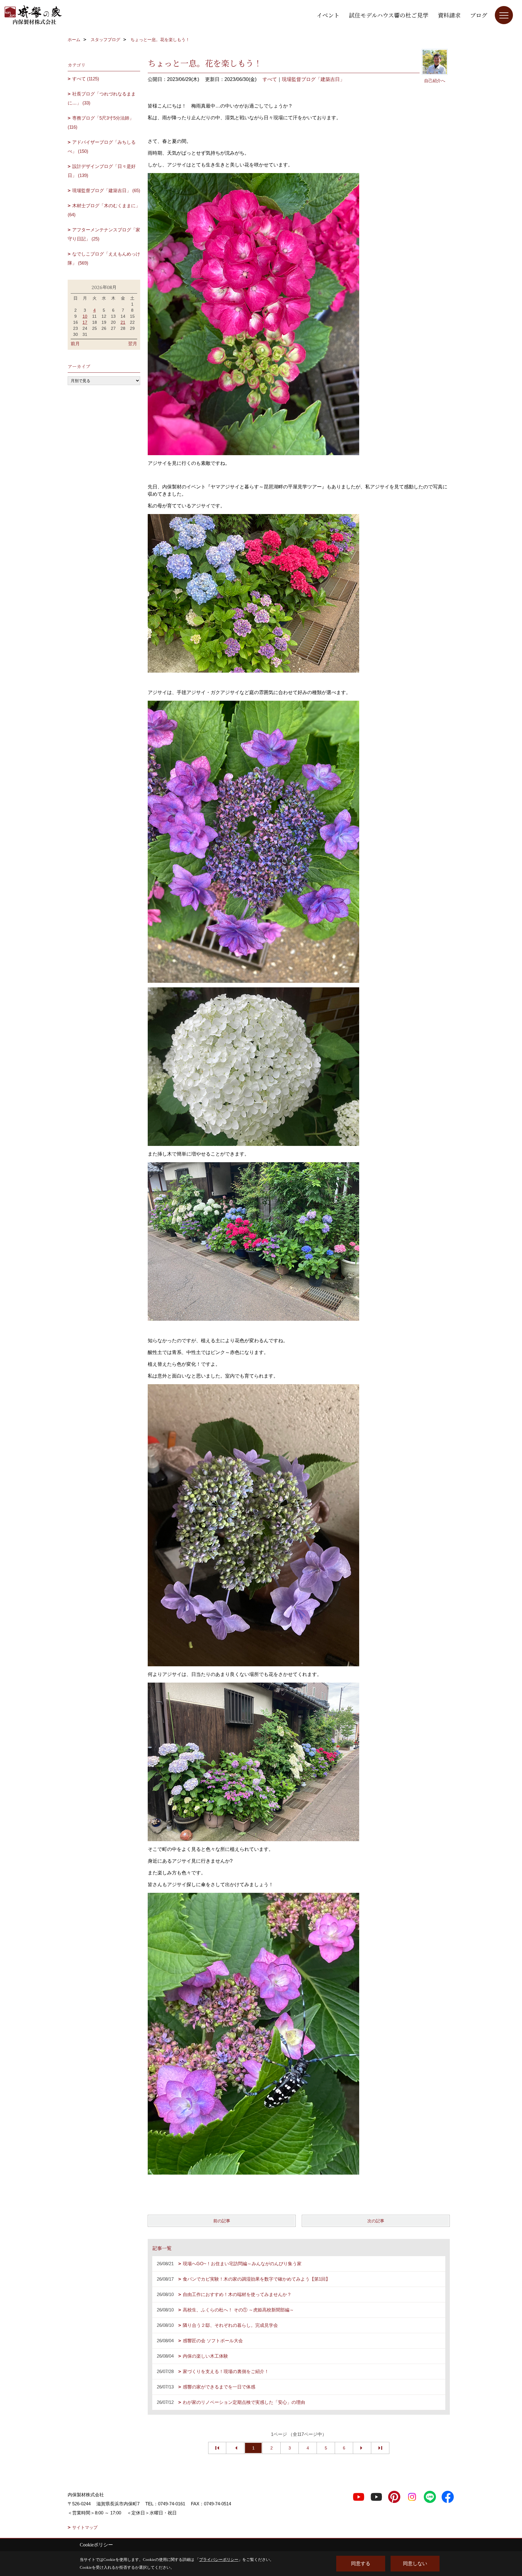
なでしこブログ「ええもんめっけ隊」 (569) (104, 258)
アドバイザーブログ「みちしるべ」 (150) (102, 147)
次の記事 (376, 2221)
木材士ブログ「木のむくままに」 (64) (104, 210)
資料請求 (449, 15)
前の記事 (222, 2221)
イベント (328, 15)
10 (85, 316)
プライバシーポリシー (219, 2560)
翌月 (133, 344)
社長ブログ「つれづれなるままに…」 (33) (102, 98)
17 (85, 322)
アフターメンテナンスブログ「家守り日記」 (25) (104, 234)
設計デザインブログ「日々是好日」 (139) (102, 171)
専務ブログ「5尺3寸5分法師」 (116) (101, 122)
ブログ (479, 15)
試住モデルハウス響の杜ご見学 (389, 15)
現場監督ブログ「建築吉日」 (313, 79)
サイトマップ (85, 2527)
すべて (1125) (86, 79)
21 (123, 322)
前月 (75, 344)
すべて (270, 79)
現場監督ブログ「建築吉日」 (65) (106, 190)
